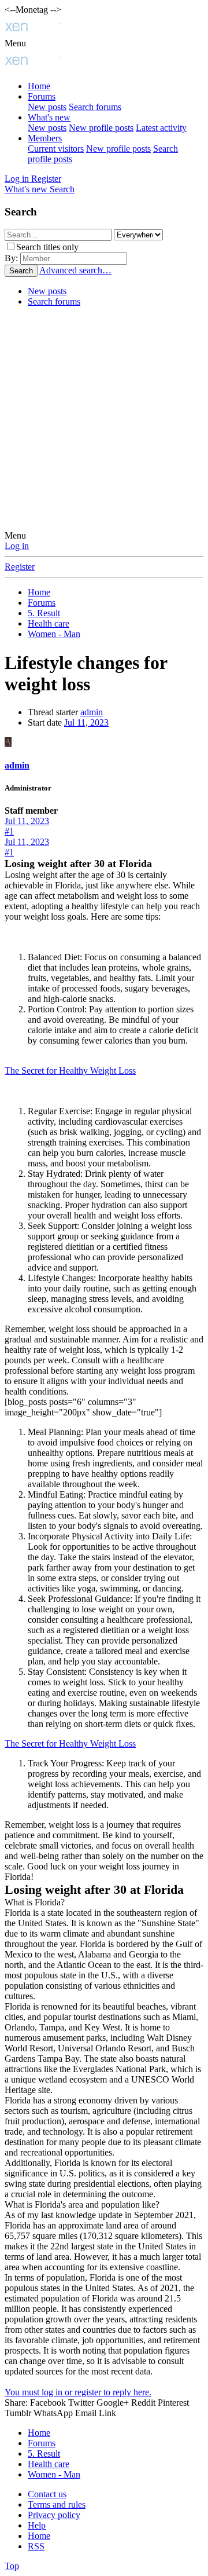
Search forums (95, 107)
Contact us (47, 2494)
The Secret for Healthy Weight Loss (70, 1071)
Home (39, 86)
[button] (15, 43)
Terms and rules (57, 2504)
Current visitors (56, 149)
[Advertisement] (104, 420)
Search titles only (47, 247)
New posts (47, 107)
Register (20, 567)
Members (45, 138)
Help (37, 2525)
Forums (42, 96)
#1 (9, 831)
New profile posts (101, 128)
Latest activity (161, 128)
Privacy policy (54, 2515)
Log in (17, 546)
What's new (49, 117)
